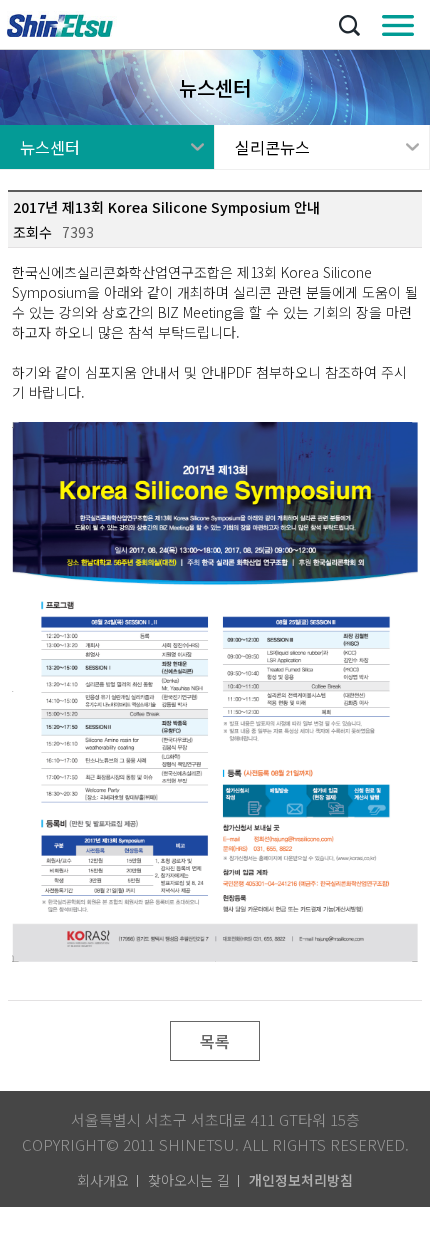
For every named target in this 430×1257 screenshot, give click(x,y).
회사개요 (103, 1180)
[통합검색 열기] (349, 25)
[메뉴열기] (398, 25)
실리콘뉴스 (272, 147)
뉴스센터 (50, 147)
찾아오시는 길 (189, 1180)
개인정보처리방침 (301, 1180)
